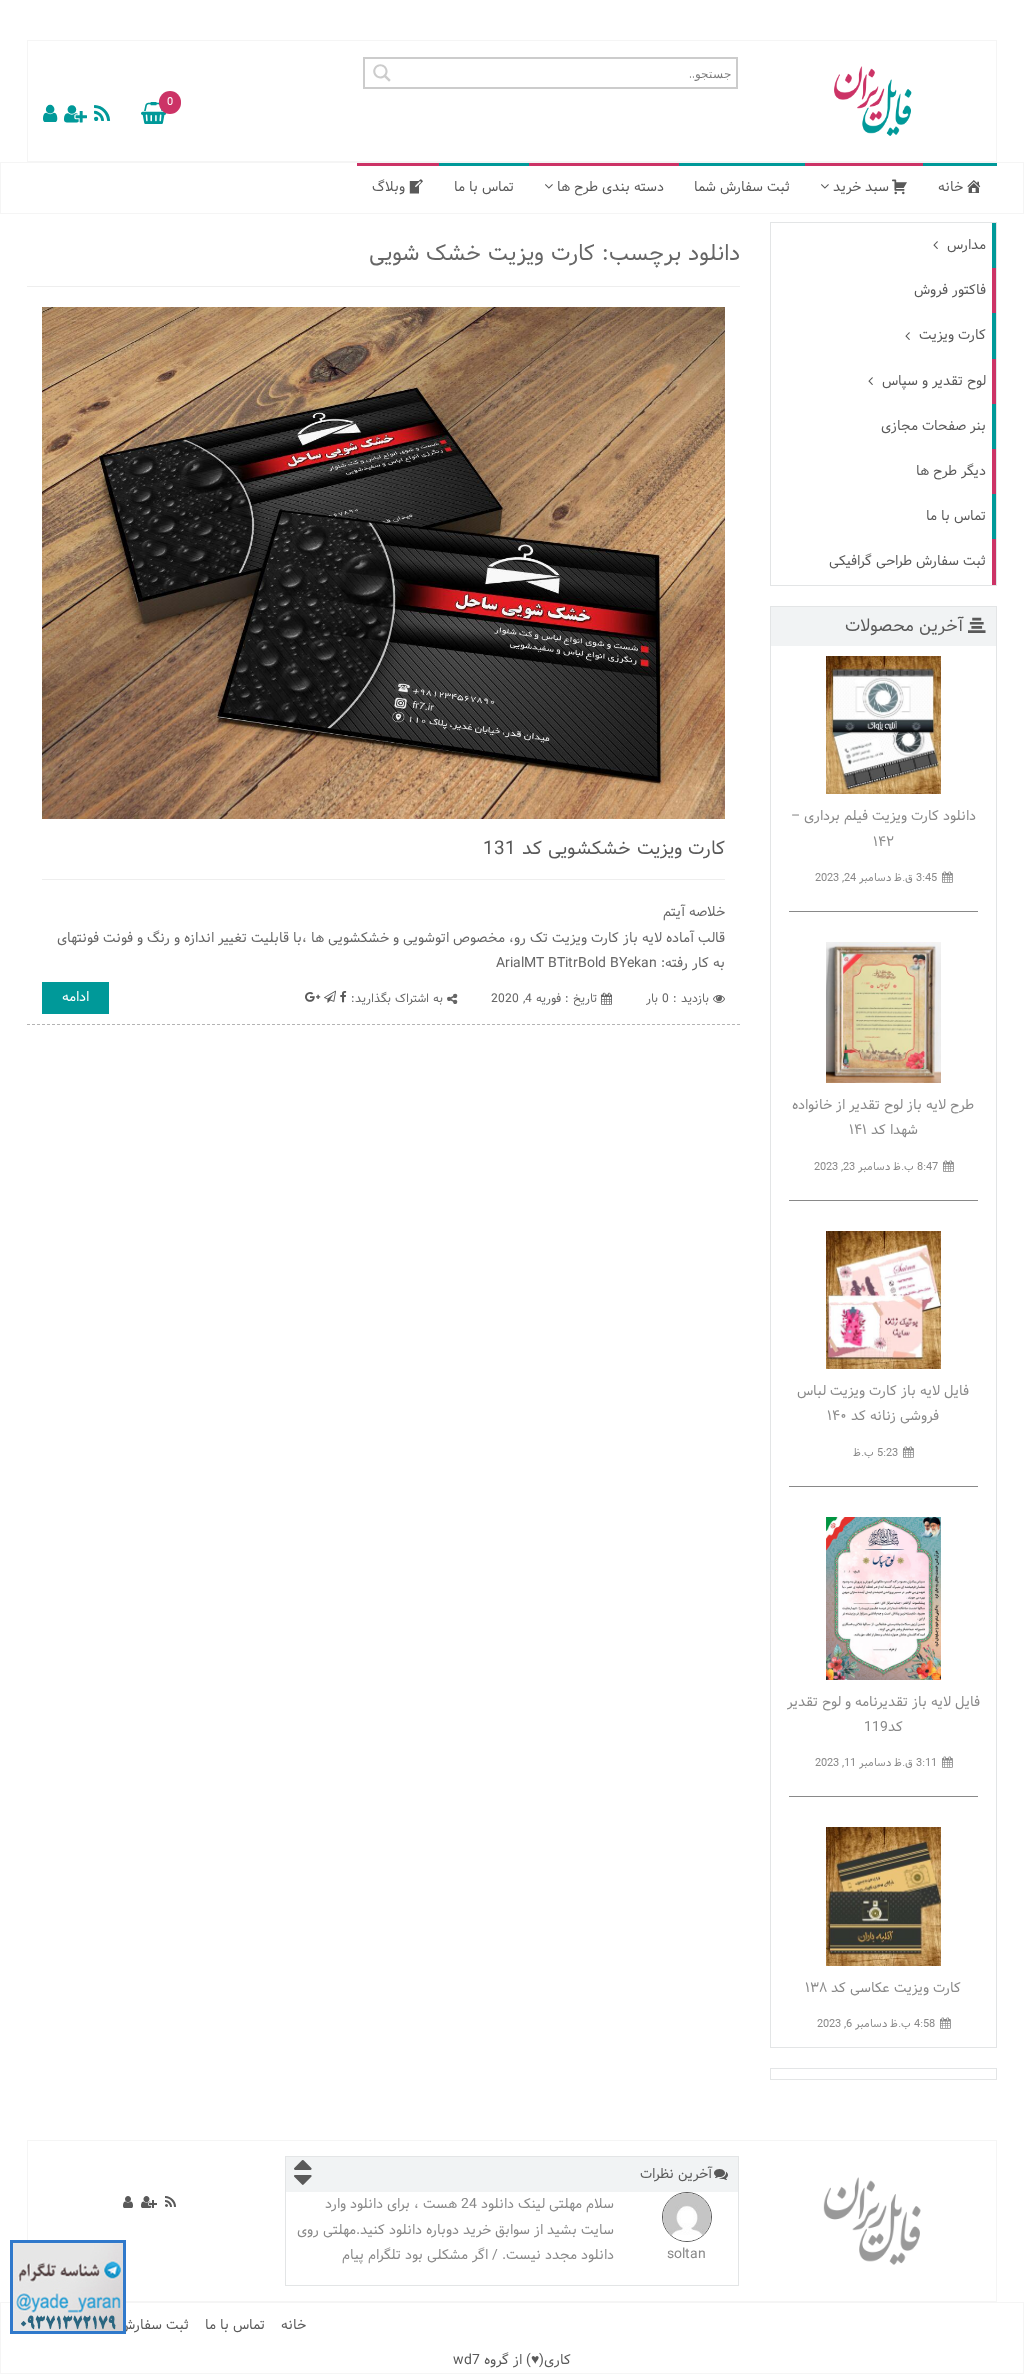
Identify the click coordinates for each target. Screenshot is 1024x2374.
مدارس (964, 245)
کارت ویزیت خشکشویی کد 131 (604, 849)
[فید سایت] (102, 116)
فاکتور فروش (950, 290)
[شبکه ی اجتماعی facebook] (343, 998)
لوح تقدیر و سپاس (932, 381)
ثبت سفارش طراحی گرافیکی (907, 561)
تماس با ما (484, 187)
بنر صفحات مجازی (933, 426)
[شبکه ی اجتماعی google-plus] (312, 998)
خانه (293, 2325)
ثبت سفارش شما (742, 187)
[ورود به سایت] (50, 116)
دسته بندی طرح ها (608, 187)
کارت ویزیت (950, 335)
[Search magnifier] (379, 73)
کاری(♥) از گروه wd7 (512, 2360)
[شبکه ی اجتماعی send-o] (150, 115)
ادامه (75, 997)
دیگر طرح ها (951, 471)
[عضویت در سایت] (75, 116)
